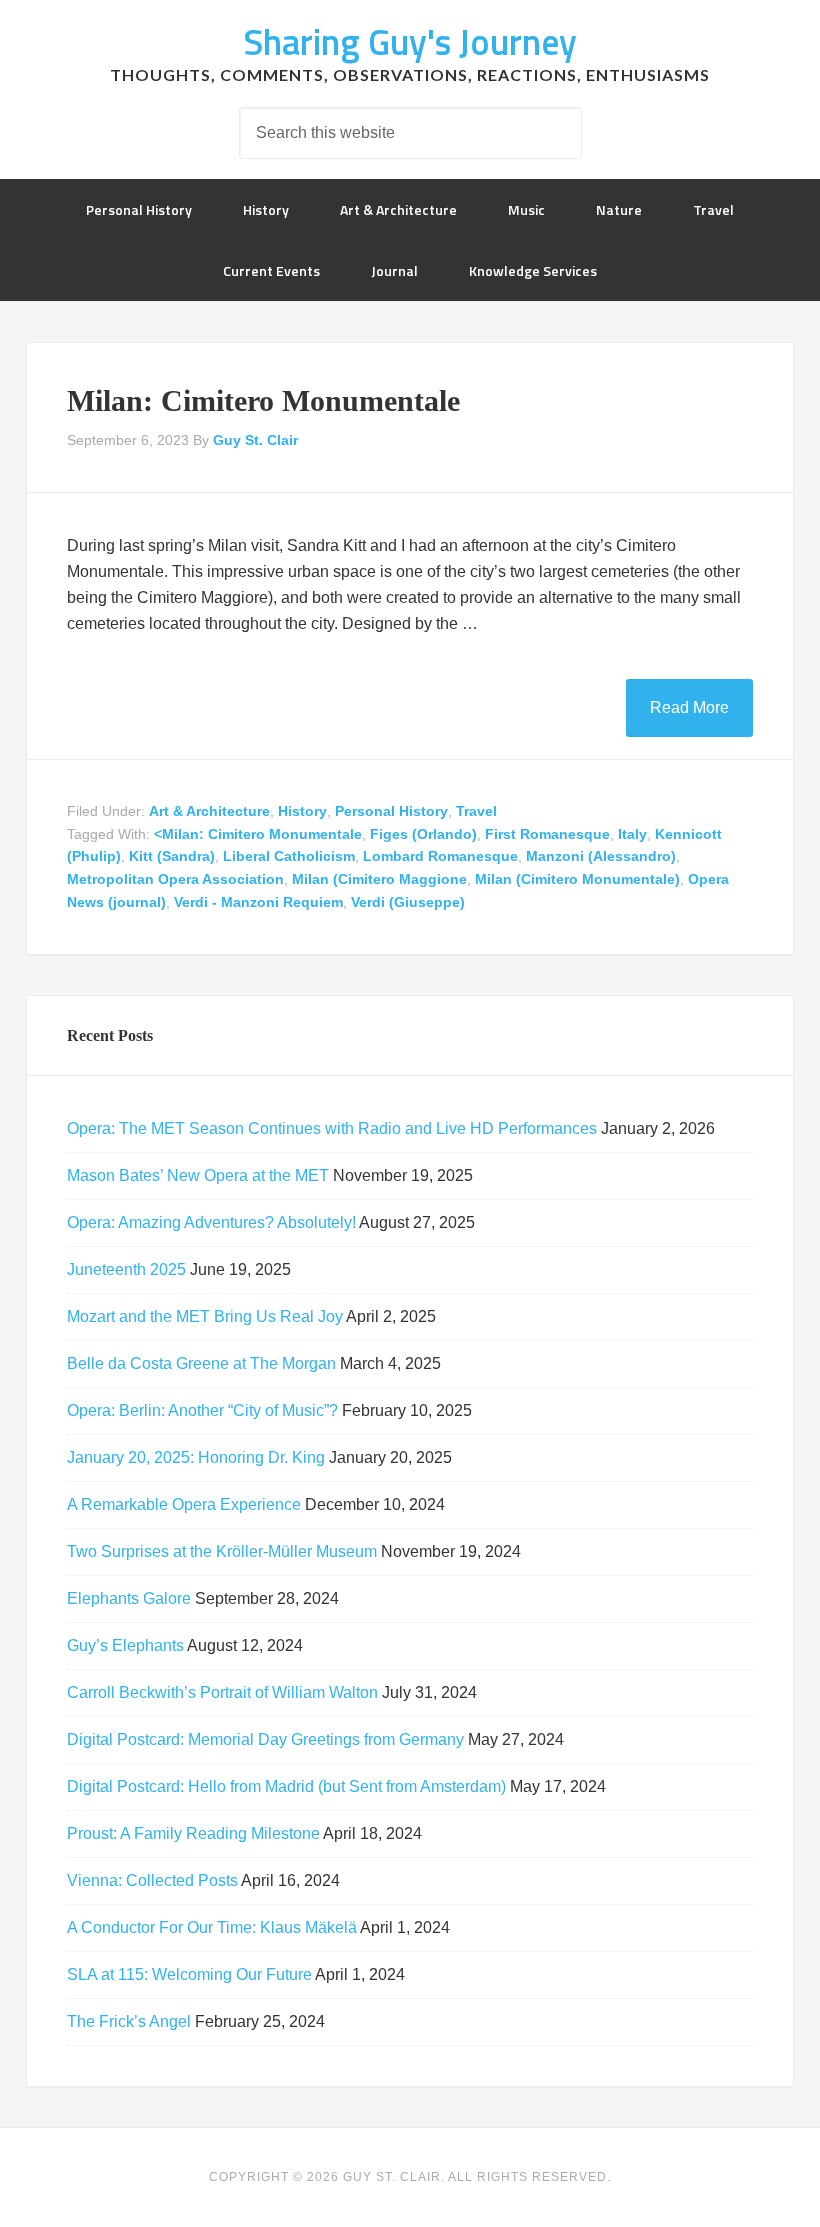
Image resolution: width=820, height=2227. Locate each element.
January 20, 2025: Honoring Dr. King (196, 1457)
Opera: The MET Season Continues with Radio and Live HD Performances (332, 1128)
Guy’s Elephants (125, 1645)
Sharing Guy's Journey (410, 41)
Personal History (391, 811)
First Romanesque (547, 834)
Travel (476, 811)
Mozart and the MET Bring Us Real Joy (205, 1316)
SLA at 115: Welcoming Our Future (189, 1974)
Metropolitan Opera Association (175, 879)
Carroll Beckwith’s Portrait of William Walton (222, 1692)
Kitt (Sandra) (172, 856)
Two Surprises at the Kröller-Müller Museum (222, 1551)
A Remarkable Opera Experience (184, 1504)
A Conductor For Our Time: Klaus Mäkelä (212, 1927)
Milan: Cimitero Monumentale (263, 400)
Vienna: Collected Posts (152, 1880)
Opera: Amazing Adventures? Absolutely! (211, 1222)
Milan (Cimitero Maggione (379, 879)
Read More (689, 707)
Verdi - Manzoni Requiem (258, 902)
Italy (632, 834)
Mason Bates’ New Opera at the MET (198, 1175)
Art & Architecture (209, 811)
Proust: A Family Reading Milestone (193, 1833)
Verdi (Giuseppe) (408, 902)
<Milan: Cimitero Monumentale (258, 834)
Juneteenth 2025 (126, 1269)
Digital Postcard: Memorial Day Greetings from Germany (265, 1739)
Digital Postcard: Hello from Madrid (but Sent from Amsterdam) (286, 1786)
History (302, 811)
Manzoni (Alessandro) (601, 856)
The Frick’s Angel (129, 2021)
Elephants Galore (129, 1598)
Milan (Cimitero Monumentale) (577, 879)
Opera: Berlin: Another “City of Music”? (202, 1410)
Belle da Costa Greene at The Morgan (201, 1363)
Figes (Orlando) (423, 834)
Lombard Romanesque (440, 856)
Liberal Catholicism (289, 856)
